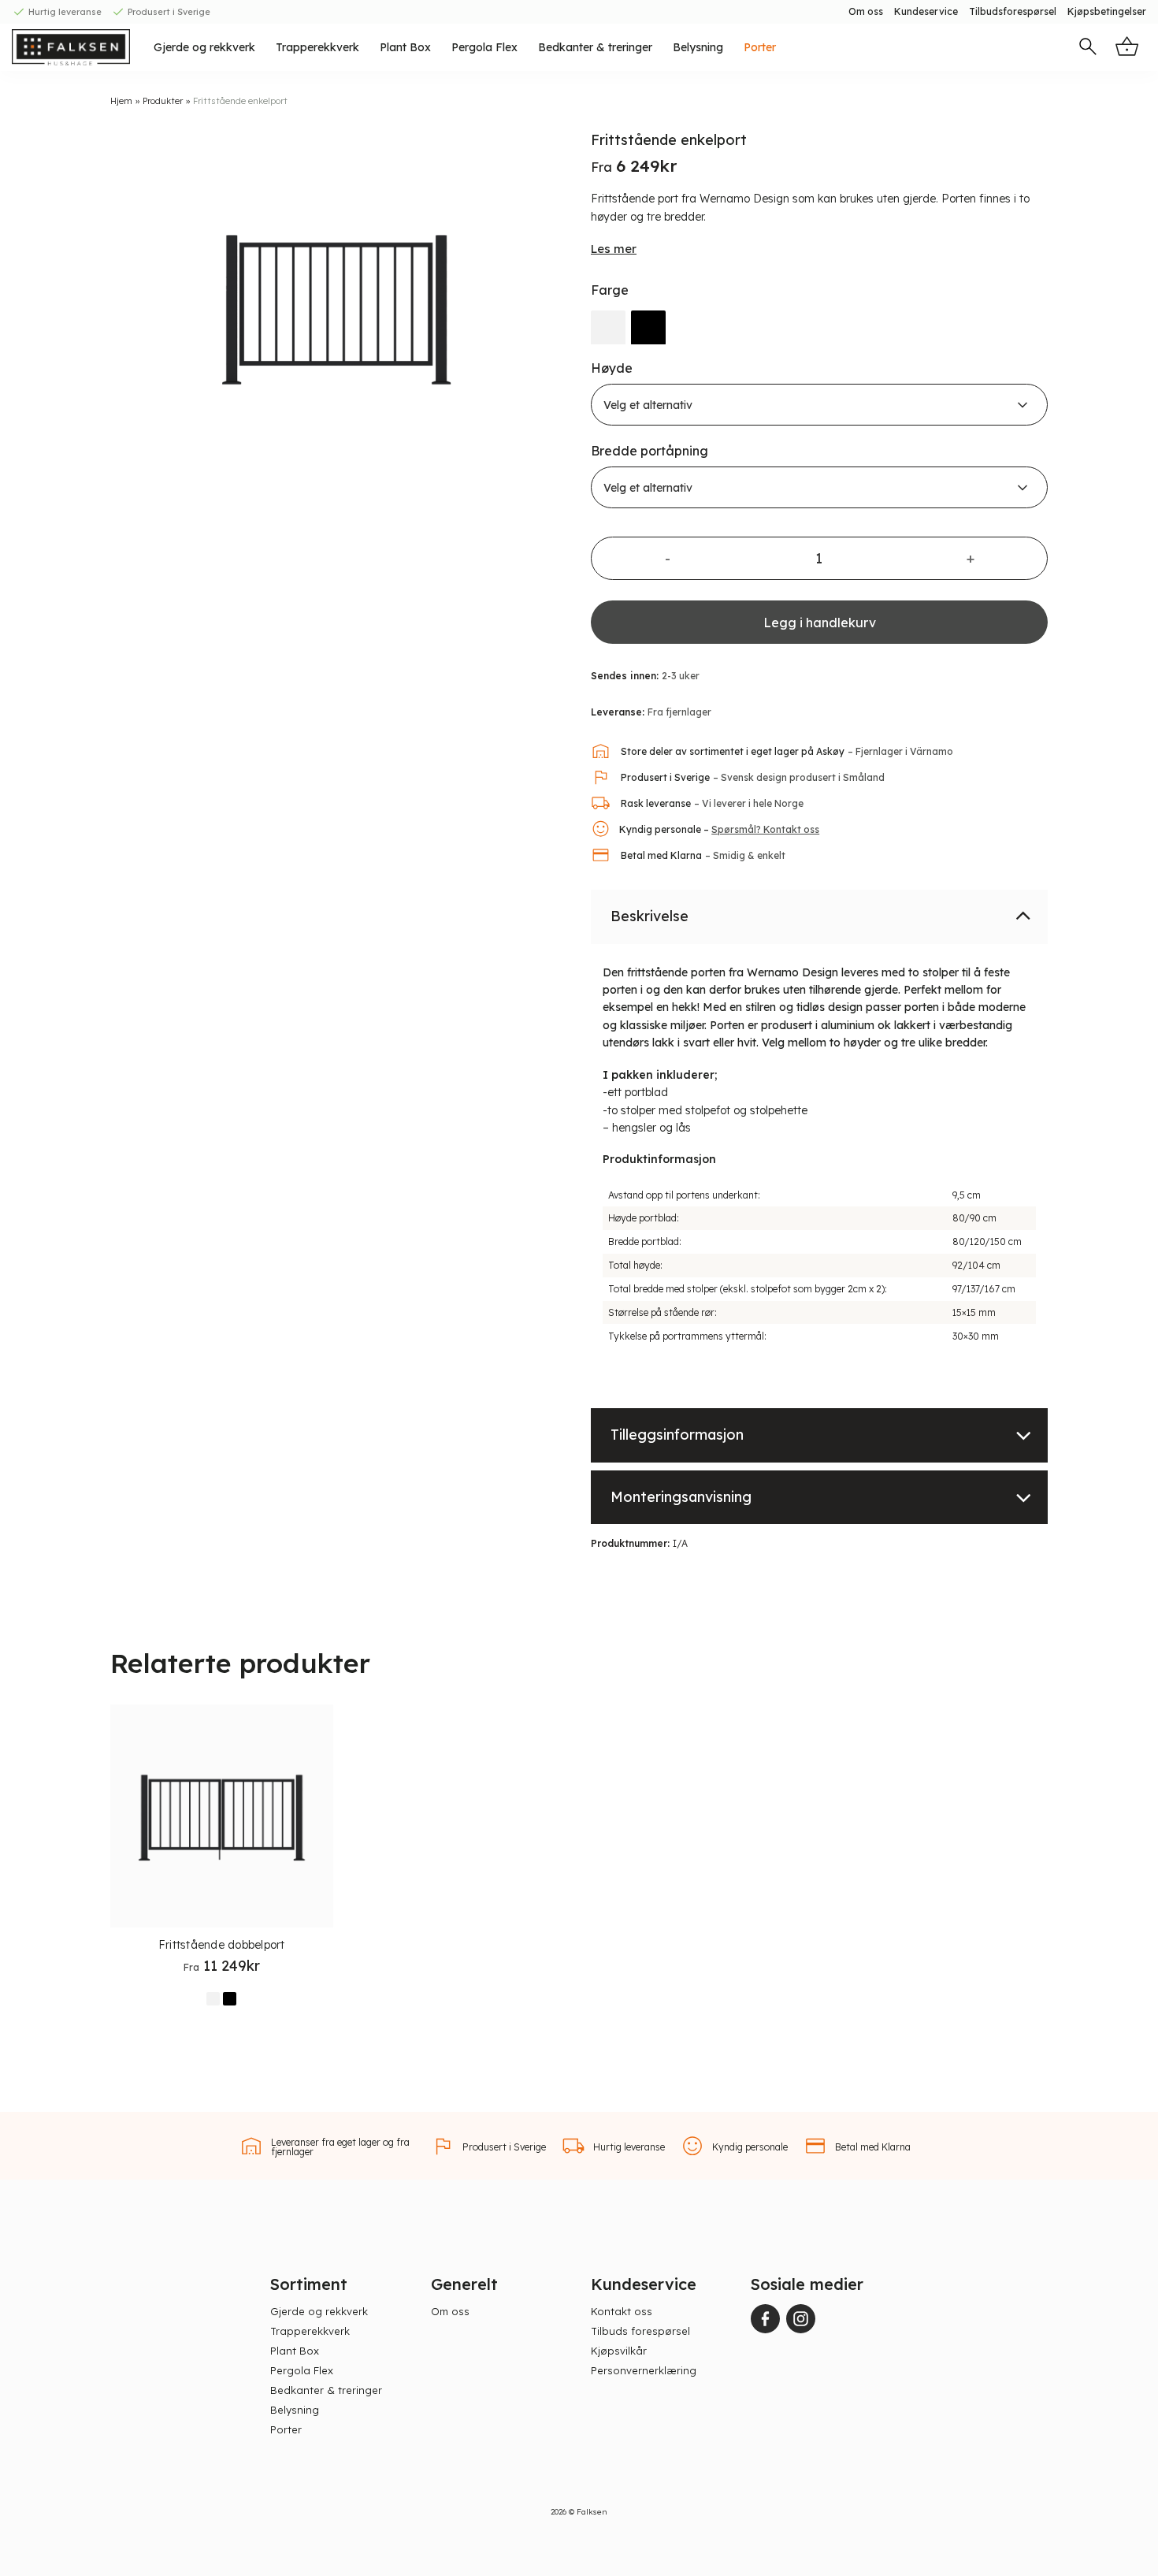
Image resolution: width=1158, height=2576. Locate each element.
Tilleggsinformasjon (677, 1434)
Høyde (612, 368)
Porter (760, 47)
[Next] (547, 310)
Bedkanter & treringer (595, 47)
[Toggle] (1023, 914)
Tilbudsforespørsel (1013, 11)
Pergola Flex (484, 47)
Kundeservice (926, 11)
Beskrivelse (650, 915)
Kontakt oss (622, 2311)
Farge (610, 290)
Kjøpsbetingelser (1107, 11)
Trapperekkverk (317, 47)
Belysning (698, 47)
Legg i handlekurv (820, 622)
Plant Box (405, 47)
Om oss (866, 11)
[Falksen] (71, 47)
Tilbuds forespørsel (640, 2331)
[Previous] (130, 310)
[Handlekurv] (1127, 47)
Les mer (614, 248)
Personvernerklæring (644, 2370)
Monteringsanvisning (681, 1496)
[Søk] (1088, 48)
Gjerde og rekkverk (204, 47)
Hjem (121, 101)
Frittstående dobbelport (222, 1945)
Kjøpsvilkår (619, 2351)
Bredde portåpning (650, 450)
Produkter (163, 101)
